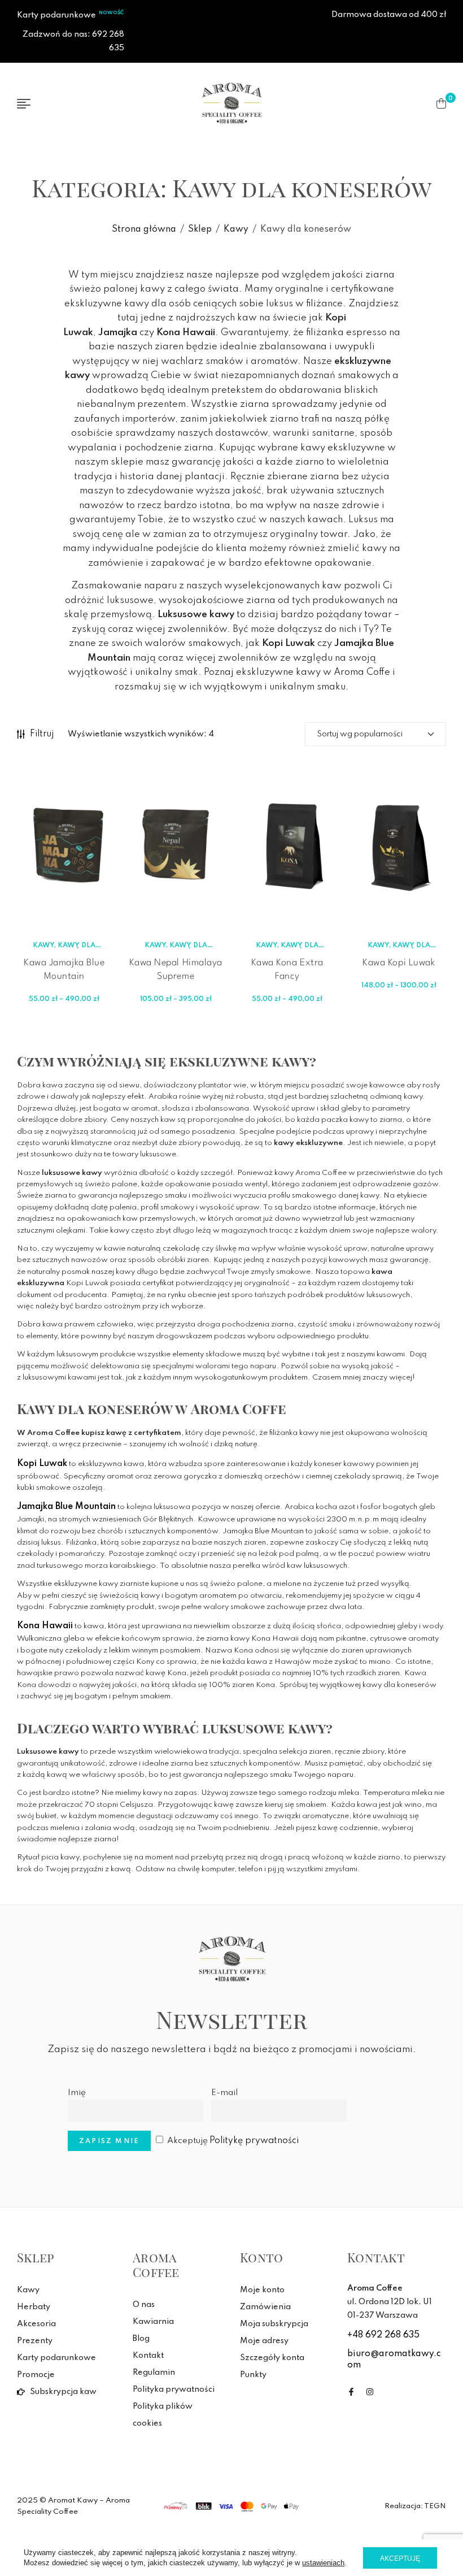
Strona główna (144, 229)
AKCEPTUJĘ (400, 2558)
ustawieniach (323, 2563)
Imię (77, 2093)
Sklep (200, 229)
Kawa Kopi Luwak (399, 963)
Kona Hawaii (45, 1626)
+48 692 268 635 (383, 2335)
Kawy (236, 229)
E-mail (224, 2093)
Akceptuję (233, 2141)
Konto (262, 2257)
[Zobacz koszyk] (441, 103)
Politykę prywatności (254, 2141)
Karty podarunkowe (56, 15)
